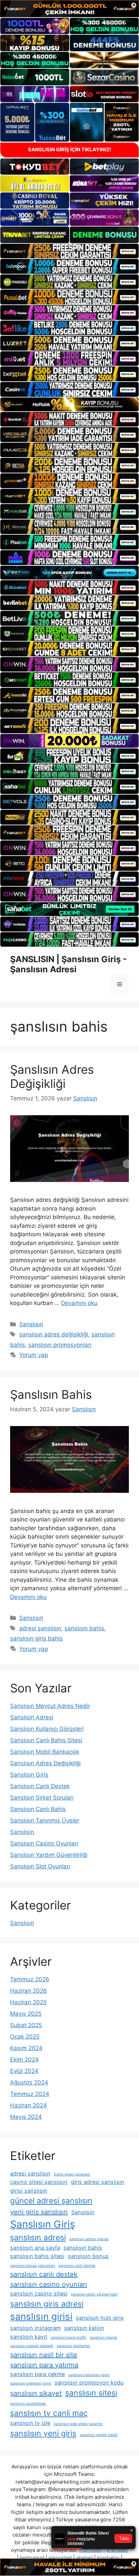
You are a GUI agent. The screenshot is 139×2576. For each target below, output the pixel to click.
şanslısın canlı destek (44, 2274)
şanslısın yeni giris (43, 2433)
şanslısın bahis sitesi (37, 2256)
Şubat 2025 (26, 2025)
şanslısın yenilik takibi (99, 2435)
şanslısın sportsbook (29, 2404)
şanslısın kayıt (29, 2337)
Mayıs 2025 (26, 2014)
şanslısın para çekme (37, 2374)
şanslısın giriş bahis (36, 1638)
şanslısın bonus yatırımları (33, 2266)
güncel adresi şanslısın (51, 2201)
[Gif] (69, 404)
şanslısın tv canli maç (49, 2413)
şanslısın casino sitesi (39, 2293)
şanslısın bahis (84, 1628)
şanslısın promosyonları (60, 1345)
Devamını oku (79, 1303)
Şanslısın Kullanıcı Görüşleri (47, 1729)
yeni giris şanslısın (39, 2212)
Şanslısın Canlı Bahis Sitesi (46, 1740)
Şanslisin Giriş (29, 1775)
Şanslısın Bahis (51, 1394)
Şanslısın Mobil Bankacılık (45, 1752)
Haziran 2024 (29, 2105)
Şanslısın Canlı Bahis (38, 1809)
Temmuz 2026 (30, 1979)
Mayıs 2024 (26, 2117)
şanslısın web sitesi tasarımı (78, 2424)
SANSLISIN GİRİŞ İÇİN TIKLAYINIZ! (69, 150)
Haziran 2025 (28, 2002)
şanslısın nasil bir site (44, 2355)
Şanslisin (22, 1832)
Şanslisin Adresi (32, 1717)
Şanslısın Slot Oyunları (40, 1866)
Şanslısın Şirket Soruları (42, 1798)
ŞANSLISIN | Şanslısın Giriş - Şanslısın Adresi (68, 964)
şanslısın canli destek (77, 2266)
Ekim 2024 (24, 2060)
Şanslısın (31, 1324)
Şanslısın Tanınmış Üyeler (45, 1820)
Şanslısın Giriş (43, 2224)
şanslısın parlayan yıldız (89, 2375)
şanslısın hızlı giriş (100, 2318)
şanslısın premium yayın (31, 2383)
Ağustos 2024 (29, 2082)
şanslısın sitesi (91, 2393)
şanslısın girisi (41, 2316)
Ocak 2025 (25, 2037)
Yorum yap (34, 1355)
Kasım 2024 (26, 2048)
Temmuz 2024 (30, 2094)
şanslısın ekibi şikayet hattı (94, 2294)
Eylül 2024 (24, 2071)
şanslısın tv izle (30, 2423)
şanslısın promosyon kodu (89, 2382)
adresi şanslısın (40, 1628)
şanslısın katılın (84, 2328)
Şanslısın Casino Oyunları (44, 1843)
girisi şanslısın (29, 2191)
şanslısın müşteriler (73, 2346)
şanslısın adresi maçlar (89, 2239)
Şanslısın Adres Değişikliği (52, 1076)
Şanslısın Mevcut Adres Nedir (50, 1706)
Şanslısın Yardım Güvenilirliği (49, 1855)
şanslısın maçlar (104, 2337)
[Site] (69, 251)
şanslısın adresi (38, 2238)
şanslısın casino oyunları (49, 2284)
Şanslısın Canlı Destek (40, 1786)
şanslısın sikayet (36, 2393)
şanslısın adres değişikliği (54, 1334)
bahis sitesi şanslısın (72, 2174)
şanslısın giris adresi (47, 2304)
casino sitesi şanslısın (39, 2182)
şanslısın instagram (35, 2328)
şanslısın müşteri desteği (32, 2346)
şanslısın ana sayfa (35, 2248)
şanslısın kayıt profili (68, 2337)
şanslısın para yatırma (44, 2365)
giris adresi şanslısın (98, 2182)
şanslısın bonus (88, 2256)
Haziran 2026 (29, 1991)
